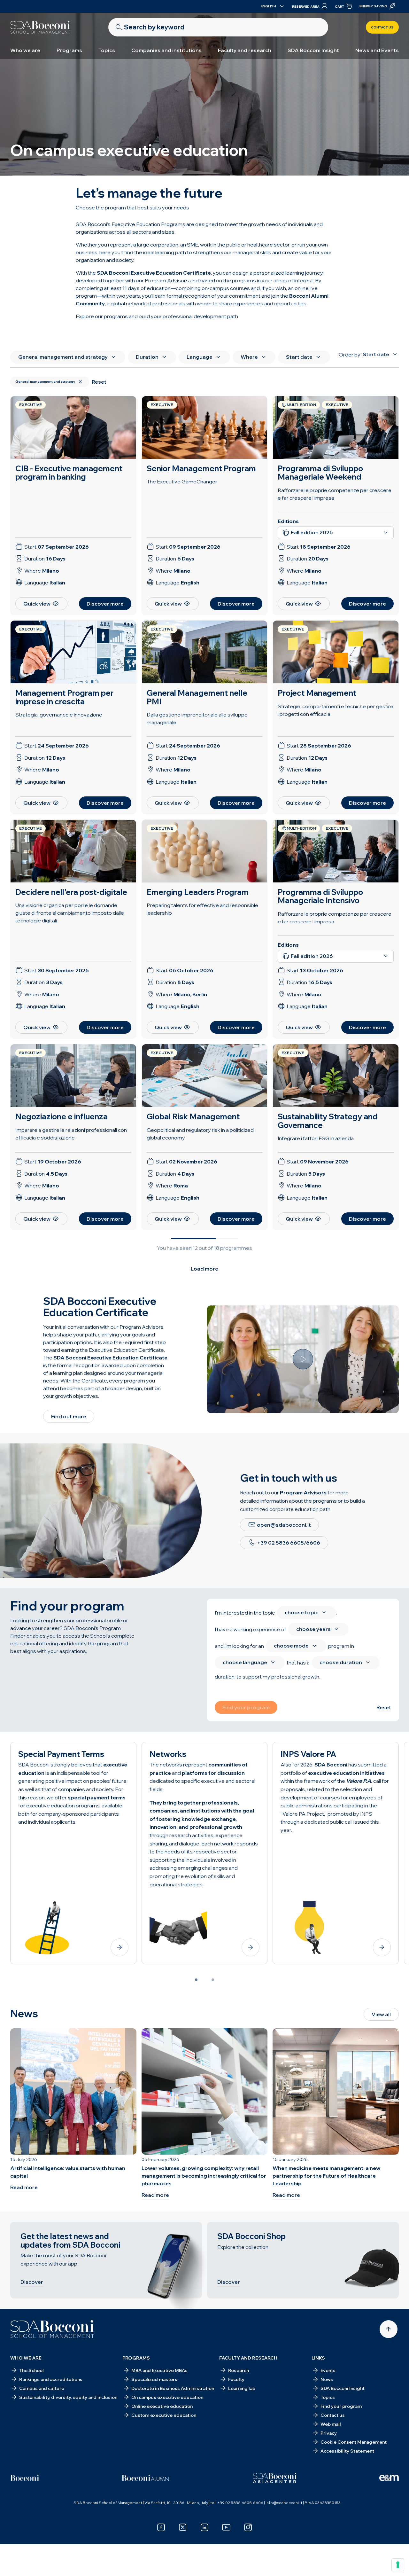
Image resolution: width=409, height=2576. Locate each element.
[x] (183, 2527)
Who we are (25, 50)
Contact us (382, 27)
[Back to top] (389, 2329)
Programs (69, 50)
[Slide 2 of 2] (213, 1980)
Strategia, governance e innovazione (59, 715)
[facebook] (161, 2527)
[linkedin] (204, 2527)
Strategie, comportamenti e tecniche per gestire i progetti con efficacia (336, 710)
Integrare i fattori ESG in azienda (316, 1138)
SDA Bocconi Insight (313, 50)
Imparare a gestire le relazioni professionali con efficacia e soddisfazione (71, 1134)
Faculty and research (245, 50)
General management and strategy (45, 382)
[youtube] (226, 2527)
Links (318, 2358)
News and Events (377, 50)
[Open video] (303, 1359)
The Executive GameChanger (182, 482)
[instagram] (248, 2527)
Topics (107, 50)
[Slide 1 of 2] (196, 1980)
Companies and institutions (166, 50)
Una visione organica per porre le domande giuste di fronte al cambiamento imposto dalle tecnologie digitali (70, 913)
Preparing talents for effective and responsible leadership (202, 909)
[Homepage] (52, 2329)
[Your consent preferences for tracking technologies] (398, 2565)
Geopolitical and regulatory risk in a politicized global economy (200, 1134)
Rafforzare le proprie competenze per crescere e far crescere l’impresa (335, 918)
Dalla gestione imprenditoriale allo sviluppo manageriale (197, 718)
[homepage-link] (40, 27)
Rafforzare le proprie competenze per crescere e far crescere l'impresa (335, 494)
